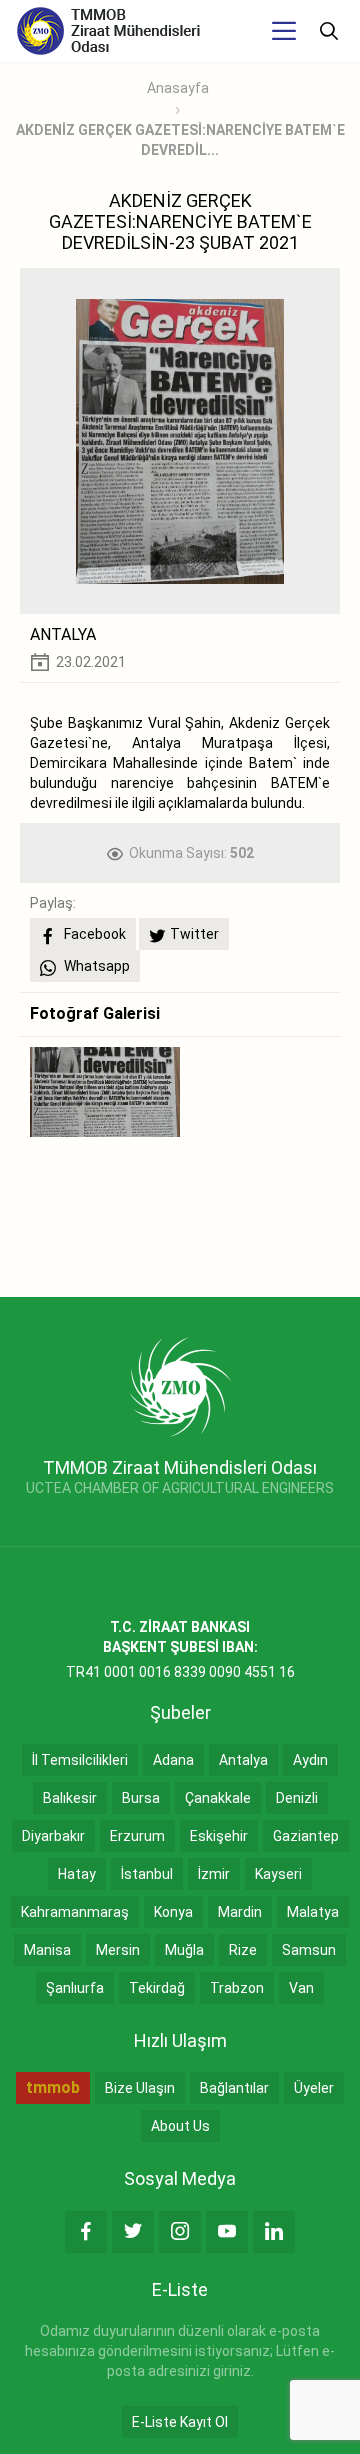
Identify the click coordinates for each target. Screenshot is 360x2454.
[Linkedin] (274, 2232)
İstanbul (147, 1874)
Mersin (118, 1950)
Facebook (93, 934)
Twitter (194, 934)
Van (301, 1988)
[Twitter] (133, 2232)
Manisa (47, 1950)
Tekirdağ (157, 1988)
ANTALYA (63, 634)
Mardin (240, 1912)
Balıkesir (70, 1798)
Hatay (77, 1874)
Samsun (309, 1950)
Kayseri (278, 1874)
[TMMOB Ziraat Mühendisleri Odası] (180, 1386)
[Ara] (329, 31)
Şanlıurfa (75, 1988)
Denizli (297, 1798)
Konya (173, 1912)
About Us (180, 2126)
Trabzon (237, 1988)
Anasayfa (178, 88)
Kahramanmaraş (75, 1912)
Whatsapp (95, 966)
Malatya (313, 1912)
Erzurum (137, 1836)
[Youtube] (227, 2232)
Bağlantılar (234, 2088)
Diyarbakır (53, 1836)
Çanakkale (218, 1798)
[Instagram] (180, 2232)
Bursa (141, 1798)
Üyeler (314, 2088)
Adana (173, 1760)
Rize (243, 1950)
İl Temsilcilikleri (80, 1760)
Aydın (310, 1760)
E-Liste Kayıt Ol (180, 2422)
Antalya (243, 1760)
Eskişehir (219, 1836)
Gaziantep (306, 1836)
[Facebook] (86, 2232)
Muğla (184, 1950)
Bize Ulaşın (140, 2088)
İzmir (214, 1874)
